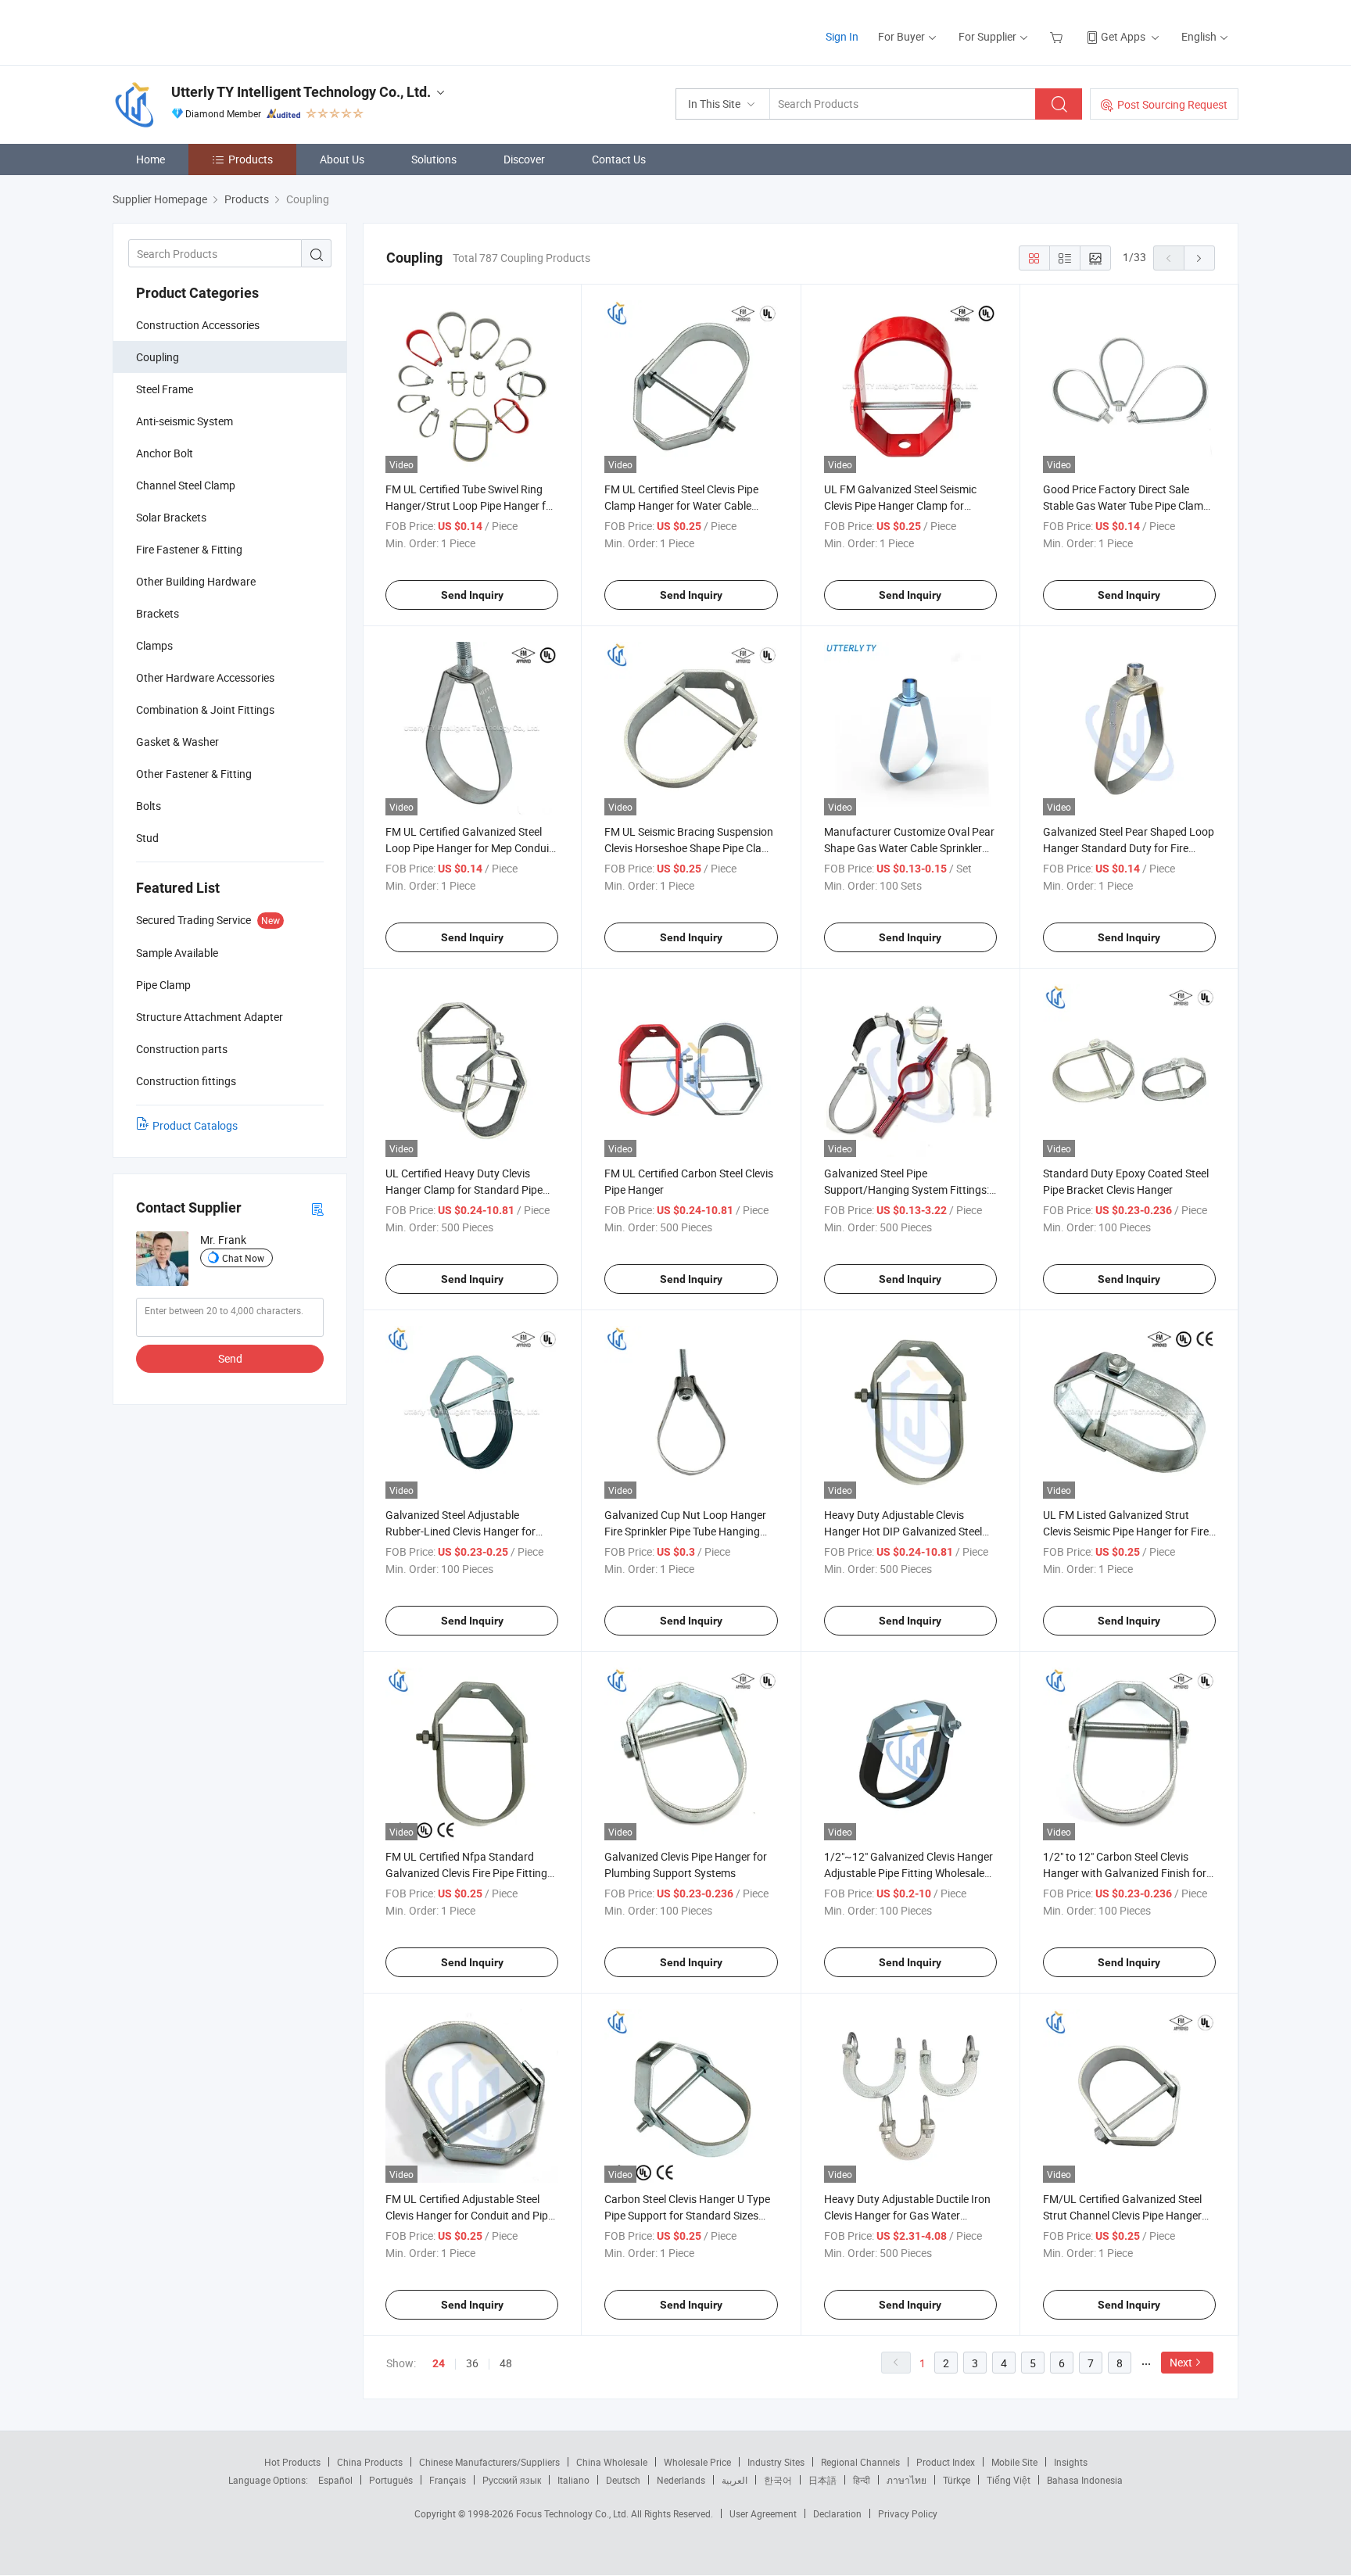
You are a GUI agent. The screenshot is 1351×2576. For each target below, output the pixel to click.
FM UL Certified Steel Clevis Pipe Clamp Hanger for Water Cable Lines (681, 505)
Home (151, 159)
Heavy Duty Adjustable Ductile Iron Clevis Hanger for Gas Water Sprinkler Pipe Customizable (907, 2215)
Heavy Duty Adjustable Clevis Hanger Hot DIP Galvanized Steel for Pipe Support (903, 1531)
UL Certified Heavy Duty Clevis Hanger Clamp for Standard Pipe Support (464, 1189)
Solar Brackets (171, 517)
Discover (524, 159)
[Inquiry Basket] (1058, 36)
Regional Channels (860, 2462)
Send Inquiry (472, 595)
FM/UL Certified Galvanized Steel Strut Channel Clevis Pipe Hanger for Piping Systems (1122, 2215)
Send (230, 1358)
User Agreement (763, 2513)
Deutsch (623, 2480)
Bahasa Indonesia (1085, 2480)
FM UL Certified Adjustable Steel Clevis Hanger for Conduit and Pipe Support (469, 2215)
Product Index (946, 2462)
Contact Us (619, 159)
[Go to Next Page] (1199, 258)
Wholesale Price (697, 2462)
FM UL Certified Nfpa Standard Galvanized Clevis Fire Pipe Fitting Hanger (466, 1873)
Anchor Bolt (165, 453)
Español (335, 2480)
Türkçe (957, 2480)
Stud (147, 838)
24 (439, 2363)
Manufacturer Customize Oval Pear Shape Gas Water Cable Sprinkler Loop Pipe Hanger (909, 848)
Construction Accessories (198, 325)
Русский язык (512, 2480)
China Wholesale (612, 2462)
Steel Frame (165, 389)
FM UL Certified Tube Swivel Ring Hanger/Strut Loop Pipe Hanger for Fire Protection (471, 505)
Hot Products (292, 2462)
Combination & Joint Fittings (205, 709)
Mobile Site (1014, 2462)
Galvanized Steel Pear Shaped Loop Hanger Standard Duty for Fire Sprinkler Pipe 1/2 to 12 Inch (1129, 848)
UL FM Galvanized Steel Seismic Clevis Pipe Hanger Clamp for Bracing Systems (900, 505)
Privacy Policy (908, 2513)
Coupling (158, 357)
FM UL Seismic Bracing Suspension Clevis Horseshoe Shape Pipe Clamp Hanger (691, 848)
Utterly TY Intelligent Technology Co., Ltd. (301, 92)
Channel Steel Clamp (186, 485)
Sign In (842, 36)
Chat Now (243, 1258)
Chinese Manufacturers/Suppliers (489, 2462)
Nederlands (681, 2480)
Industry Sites (776, 2462)
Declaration (837, 2513)
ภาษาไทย (907, 2480)
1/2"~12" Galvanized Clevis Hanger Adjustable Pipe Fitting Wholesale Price (908, 1873)
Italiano (573, 2480)
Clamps (154, 645)
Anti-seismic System (185, 421)
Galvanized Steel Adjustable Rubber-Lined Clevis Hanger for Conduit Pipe (460, 1531)
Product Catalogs (195, 1125)
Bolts (149, 806)
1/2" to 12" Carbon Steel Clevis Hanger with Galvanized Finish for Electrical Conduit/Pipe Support (1125, 1873)
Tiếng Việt (1009, 2480)
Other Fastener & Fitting (194, 774)
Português (391, 2480)
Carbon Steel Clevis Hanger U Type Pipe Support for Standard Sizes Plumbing (687, 2215)
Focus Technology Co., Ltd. (573, 2513)
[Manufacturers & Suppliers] (213, 31)
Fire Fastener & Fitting (189, 549)
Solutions (434, 159)
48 (506, 2363)
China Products (370, 2462)
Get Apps (1123, 36)
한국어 (778, 2480)
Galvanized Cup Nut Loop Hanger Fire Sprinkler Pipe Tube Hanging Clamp (685, 1531)
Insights (1071, 2462)
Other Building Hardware (196, 581)
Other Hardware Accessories (205, 677)
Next (1181, 2362)
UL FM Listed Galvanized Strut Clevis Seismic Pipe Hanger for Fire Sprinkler (1126, 1531)
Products (251, 159)
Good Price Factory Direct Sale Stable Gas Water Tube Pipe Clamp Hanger (1126, 505)
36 (472, 2363)
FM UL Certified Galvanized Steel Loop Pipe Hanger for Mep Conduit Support (469, 848)
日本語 (822, 2480)
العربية (735, 2480)
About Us (342, 159)
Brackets (158, 613)
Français (448, 2480)
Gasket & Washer (177, 742)
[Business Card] (317, 1208)
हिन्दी (862, 2480)
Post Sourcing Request (1172, 104)
